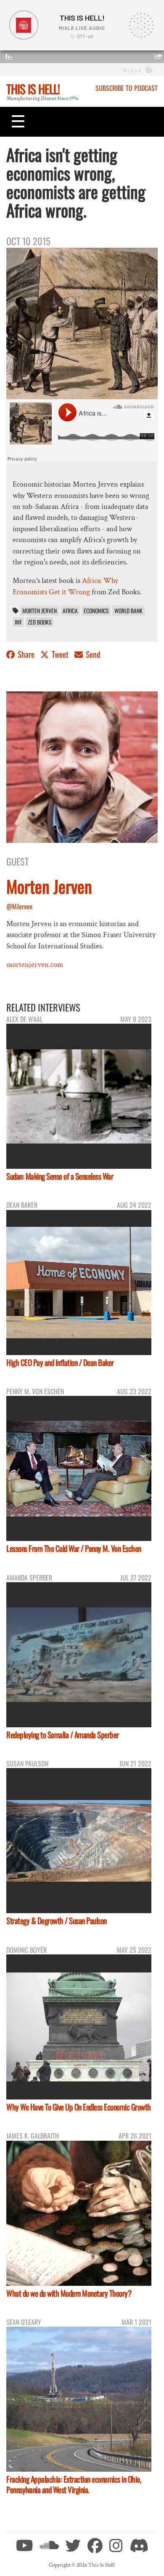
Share (26, 654)
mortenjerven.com (35, 965)
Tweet (60, 654)
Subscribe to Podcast (127, 88)
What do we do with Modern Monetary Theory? (69, 2293)
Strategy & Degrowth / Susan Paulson (57, 1921)
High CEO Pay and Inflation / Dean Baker (60, 1362)
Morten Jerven (40, 611)
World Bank (128, 611)
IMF (18, 622)
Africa (70, 611)
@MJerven (19, 906)
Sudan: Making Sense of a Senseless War (60, 1176)
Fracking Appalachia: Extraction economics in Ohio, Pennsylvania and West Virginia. (74, 2484)
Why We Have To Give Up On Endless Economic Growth (79, 2107)
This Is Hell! (33, 89)
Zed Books (40, 622)
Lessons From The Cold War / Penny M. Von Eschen (74, 1548)
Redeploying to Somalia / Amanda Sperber (63, 1735)
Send (92, 654)
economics (96, 611)
